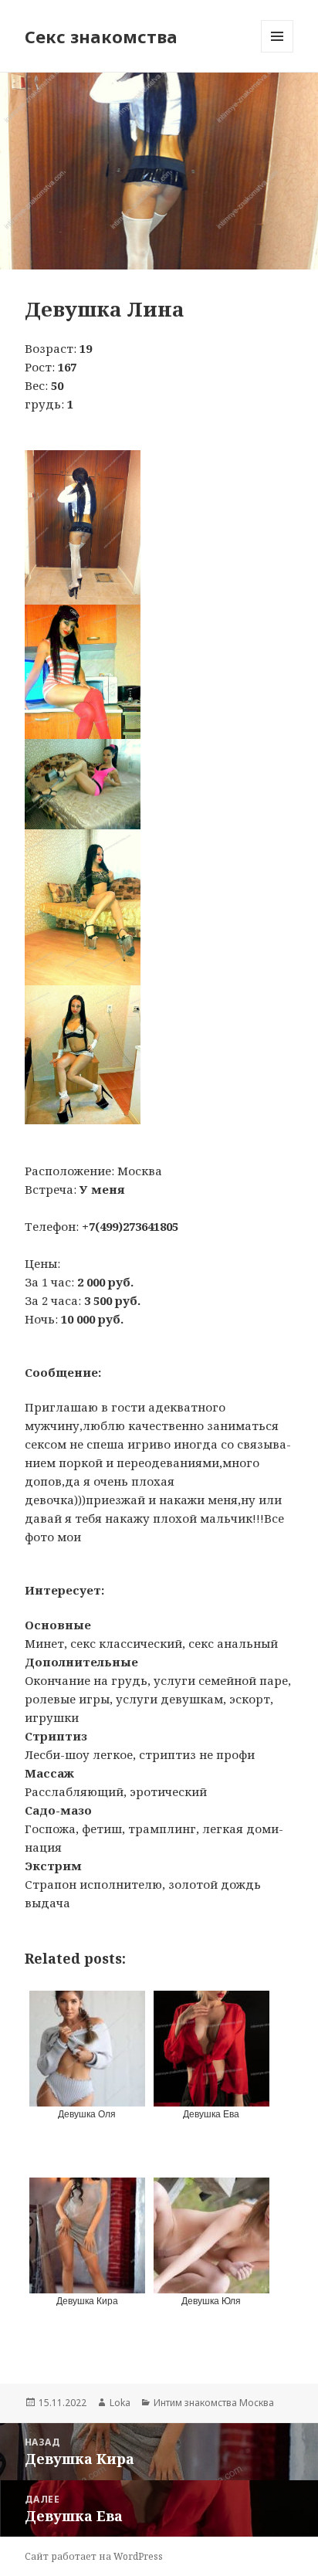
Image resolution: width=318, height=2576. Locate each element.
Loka (120, 2403)
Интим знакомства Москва (214, 2403)
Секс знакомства (101, 36)
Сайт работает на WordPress (94, 2556)
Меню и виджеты (277, 52)
